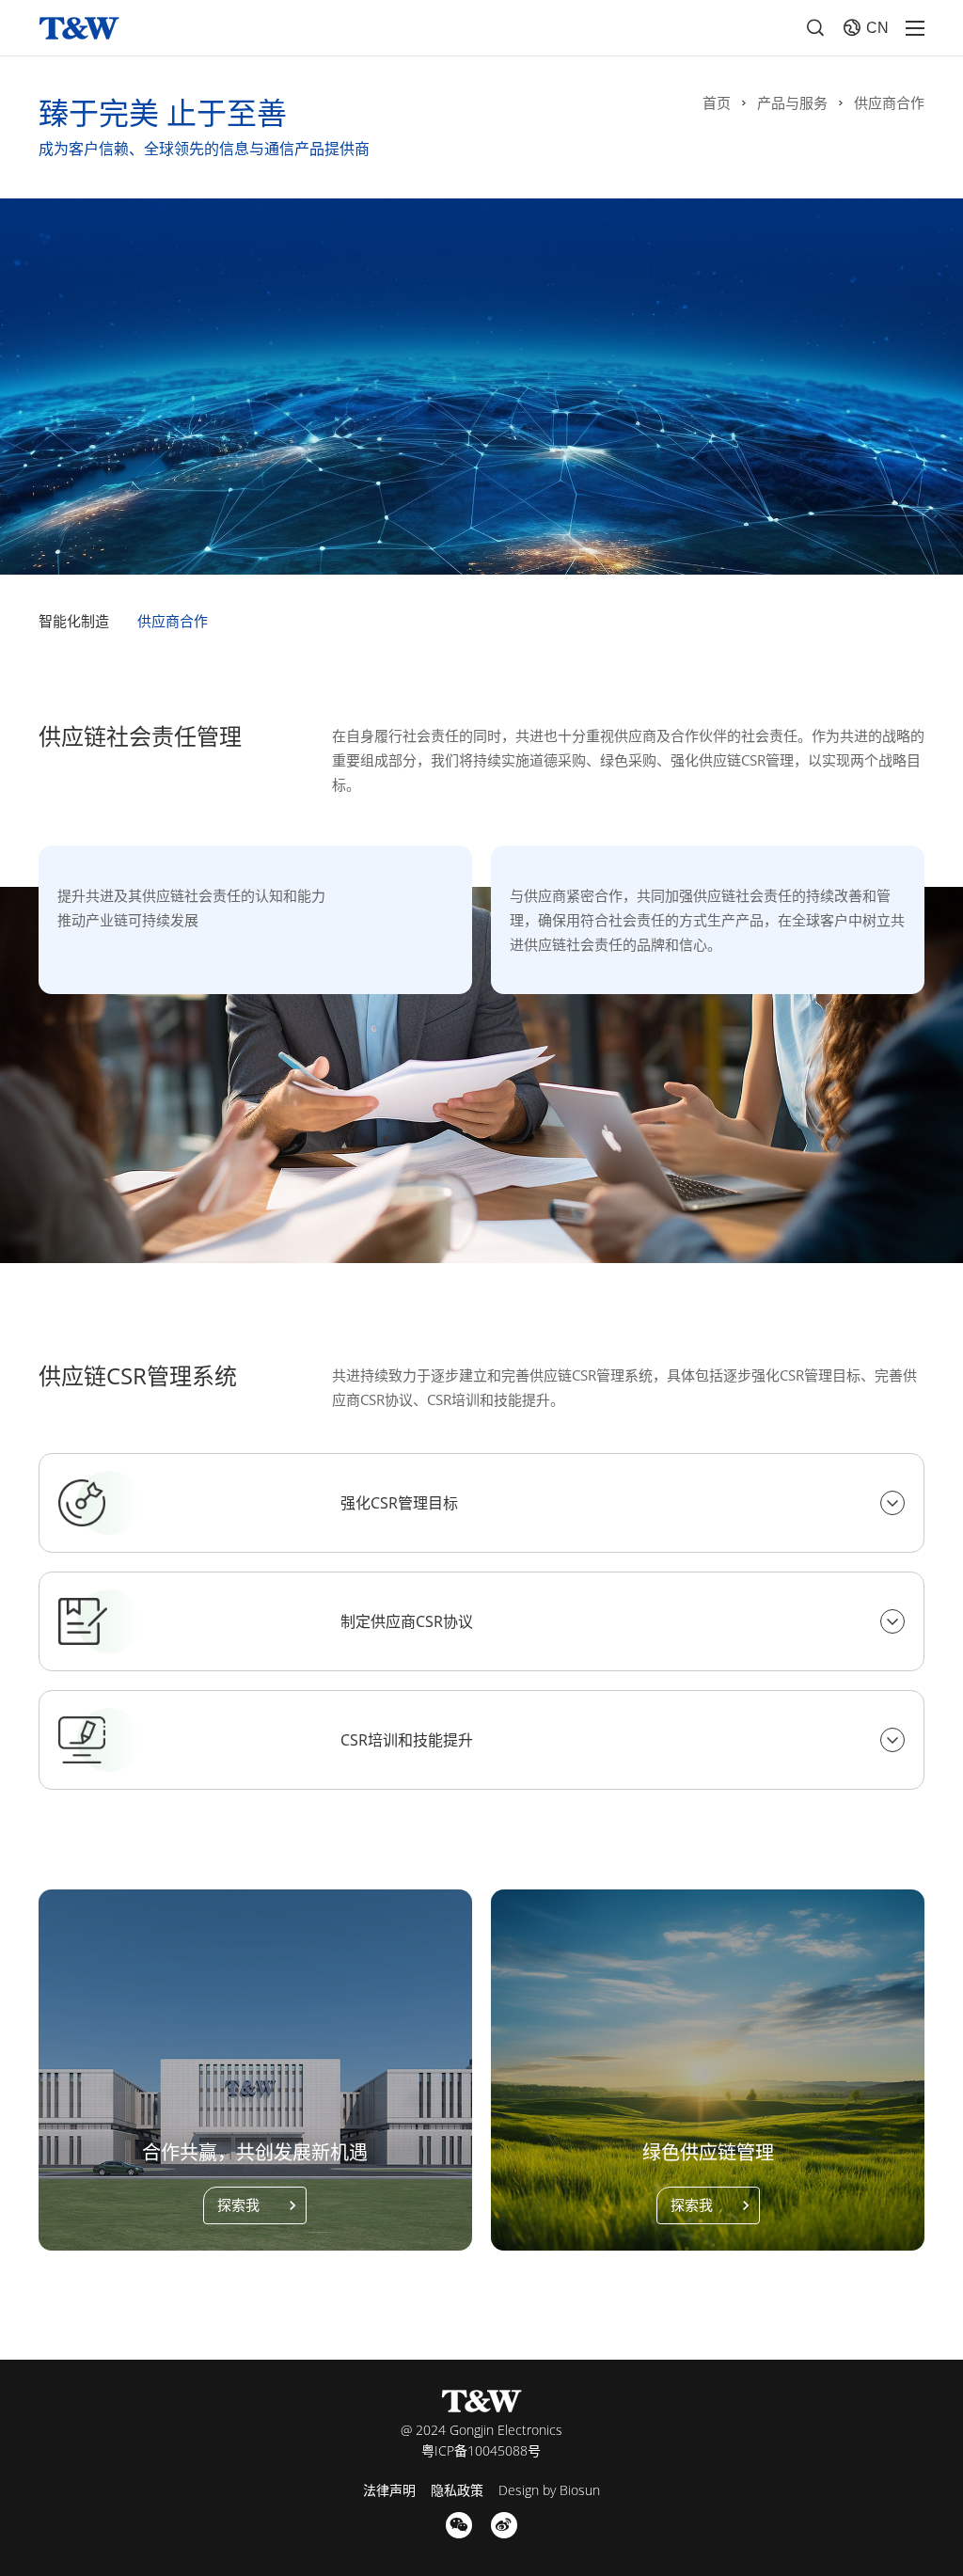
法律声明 (389, 2490)
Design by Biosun (549, 2490)
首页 (717, 103)
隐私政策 (457, 2490)
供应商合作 (889, 103)
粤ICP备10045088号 (481, 2450)
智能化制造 (74, 621)
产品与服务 (792, 103)
